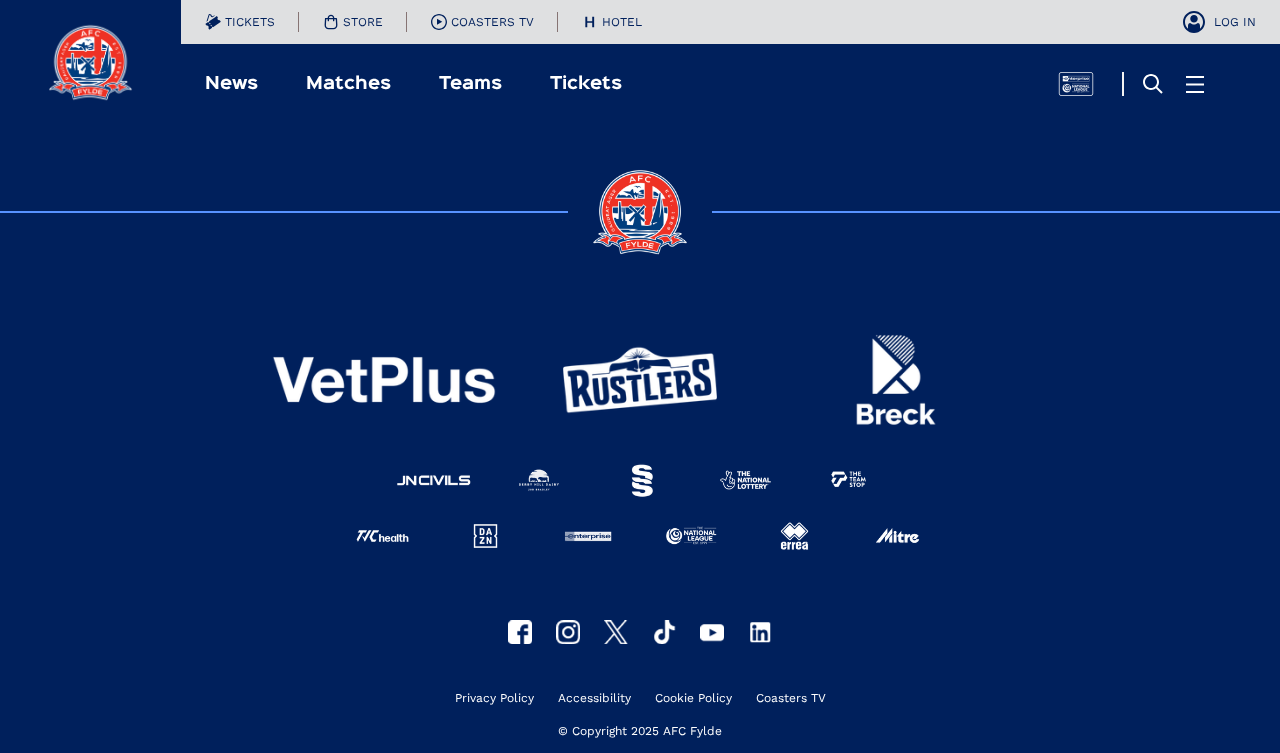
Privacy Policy (494, 698)
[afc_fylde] (568, 632)
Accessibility (594, 698)
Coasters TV (791, 698)
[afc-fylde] (664, 632)
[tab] (240, 22)
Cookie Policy (693, 698)
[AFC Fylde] (616, 632)
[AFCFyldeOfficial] (520, 632)
